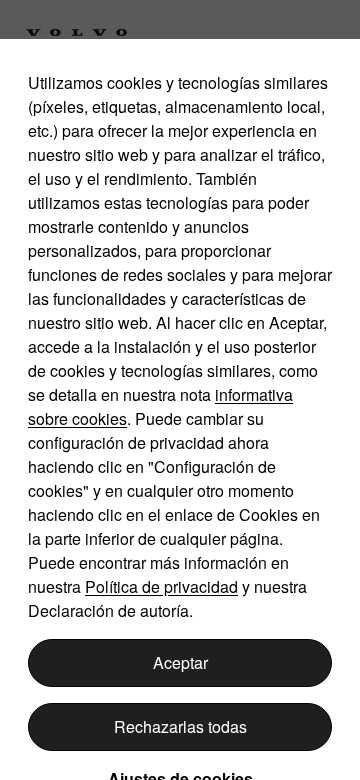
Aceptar (180, 662)
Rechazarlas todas (180, 726)
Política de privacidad (161, 586)
